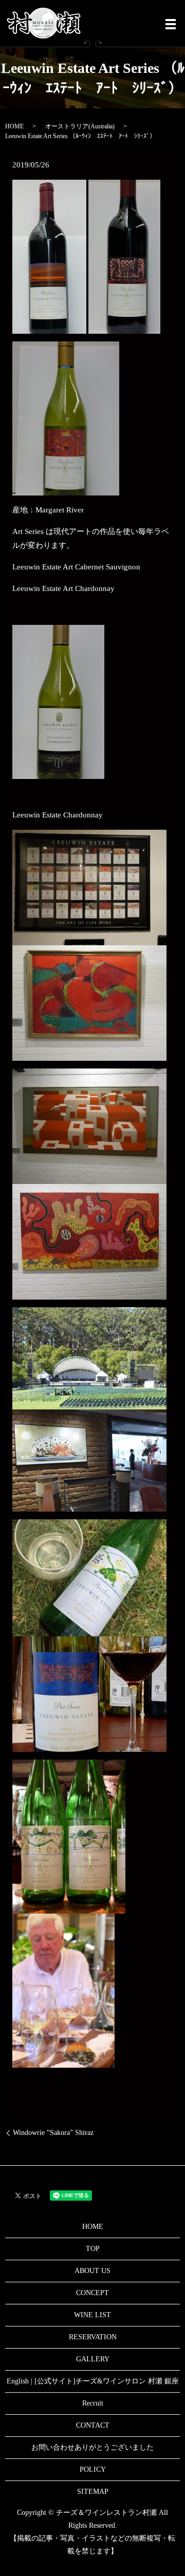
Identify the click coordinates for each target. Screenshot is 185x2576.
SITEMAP (93, 2492)
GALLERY (93, 2359)
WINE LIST (92, 2315)
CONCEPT (92, 2293)
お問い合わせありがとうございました (92, 2447)
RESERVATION (93, 2337)
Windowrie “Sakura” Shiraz (53, 2133)
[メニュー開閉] (171, 24)
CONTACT (93, 2425)
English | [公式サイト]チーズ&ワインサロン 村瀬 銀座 (93, 2381)
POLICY (93, 2469)
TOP (93, 2249)
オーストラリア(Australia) (80, 126)
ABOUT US (92, 2271)
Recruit (93, 2403)
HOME (14, 126)
